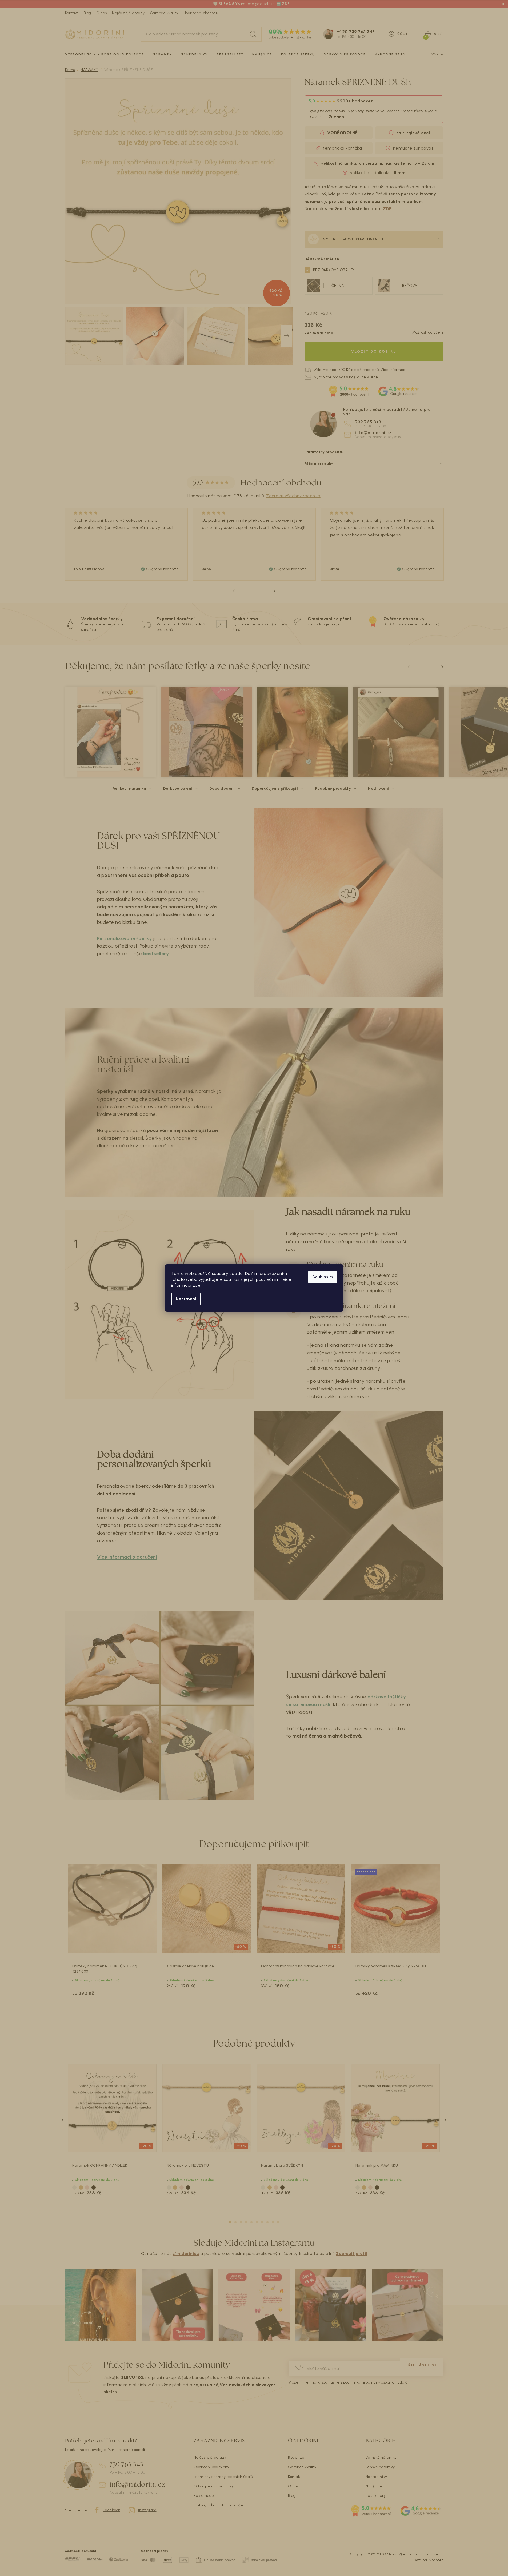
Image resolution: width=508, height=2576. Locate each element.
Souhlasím (323, 1277)
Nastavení (186, 1299)
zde (197, 1285)
